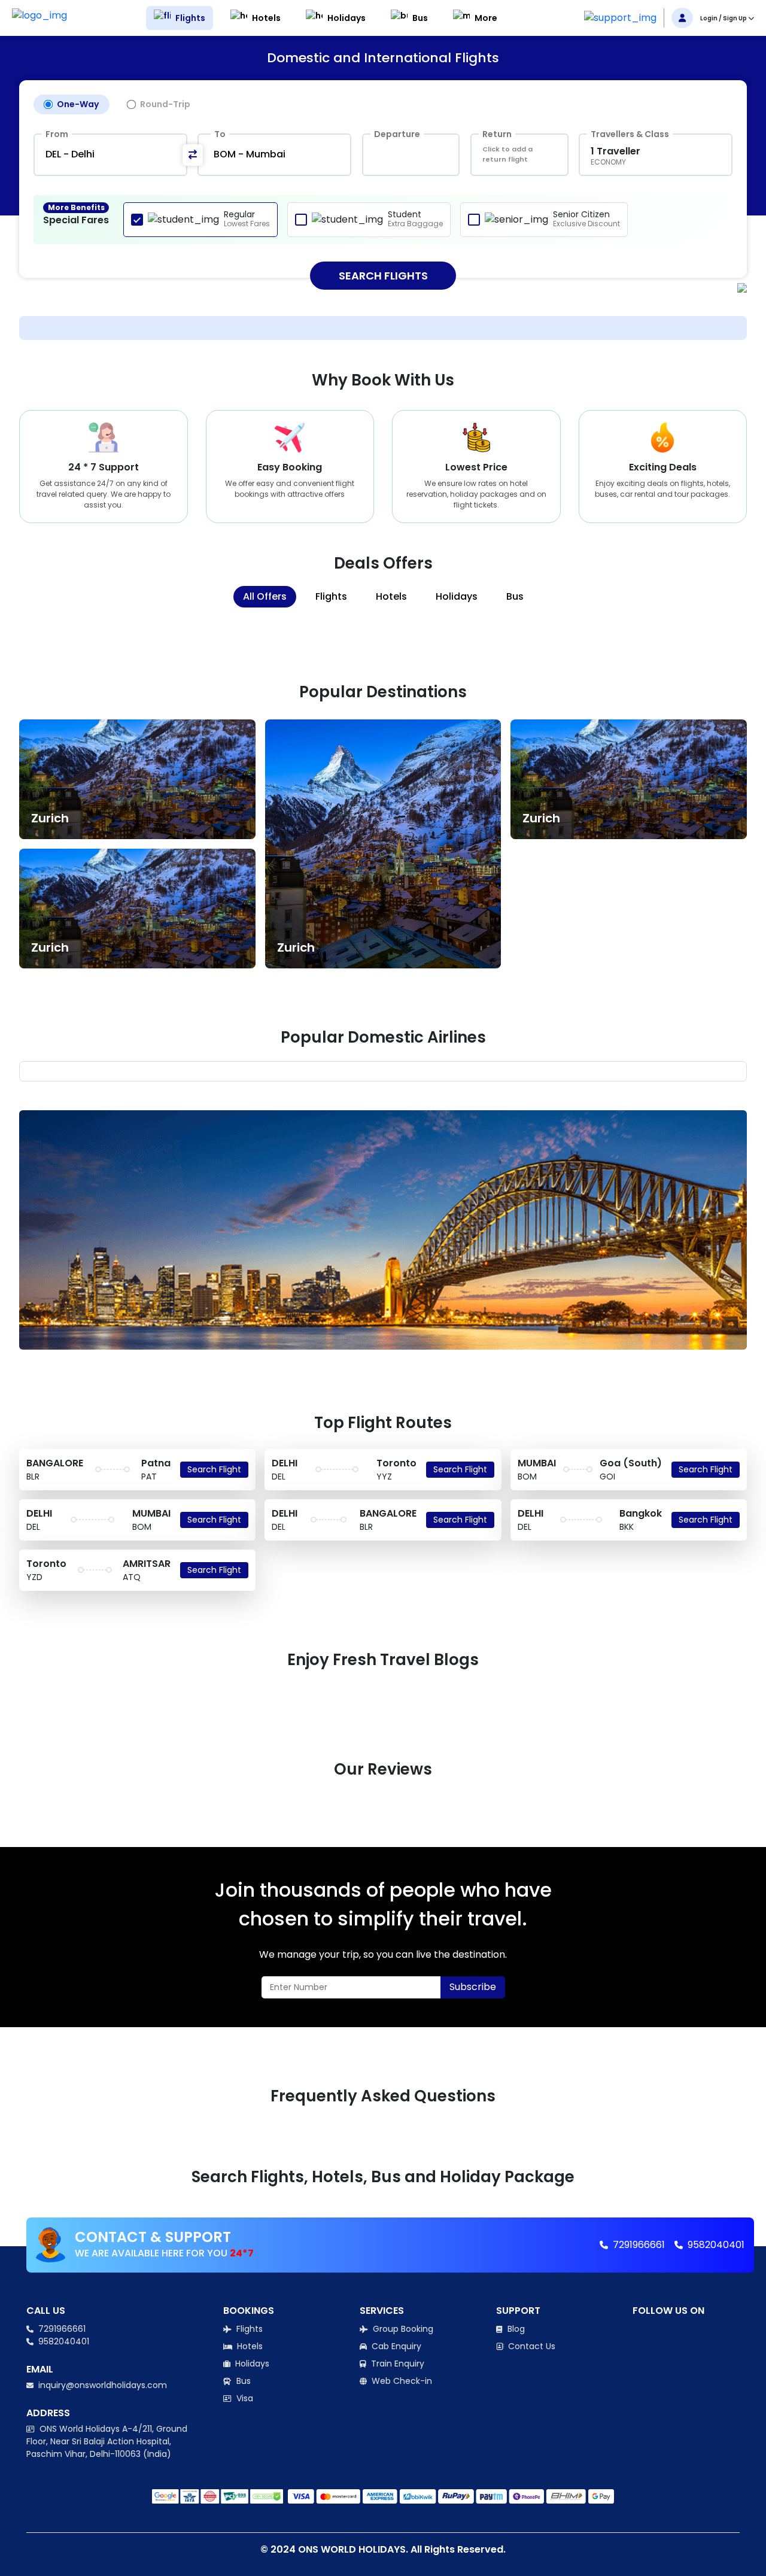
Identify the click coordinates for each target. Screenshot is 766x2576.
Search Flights (383, 276)
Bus (242, 2381)
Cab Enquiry (395, 2346)
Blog (515, 2329)
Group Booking (402, 2329)
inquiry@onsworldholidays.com (101, 2385)
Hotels (249, 2346)
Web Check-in (401, 2381)
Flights (248, 2329)
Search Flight (214, 1469)
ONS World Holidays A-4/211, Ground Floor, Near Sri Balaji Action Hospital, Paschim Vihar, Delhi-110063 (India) (107, 2441)
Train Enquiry (396, 2364)
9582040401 (715, 2245)
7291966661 (638, 2245)
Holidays (251, 2364)
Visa (244, 2398)
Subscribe (473, 1987)
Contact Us (531, 2346)
